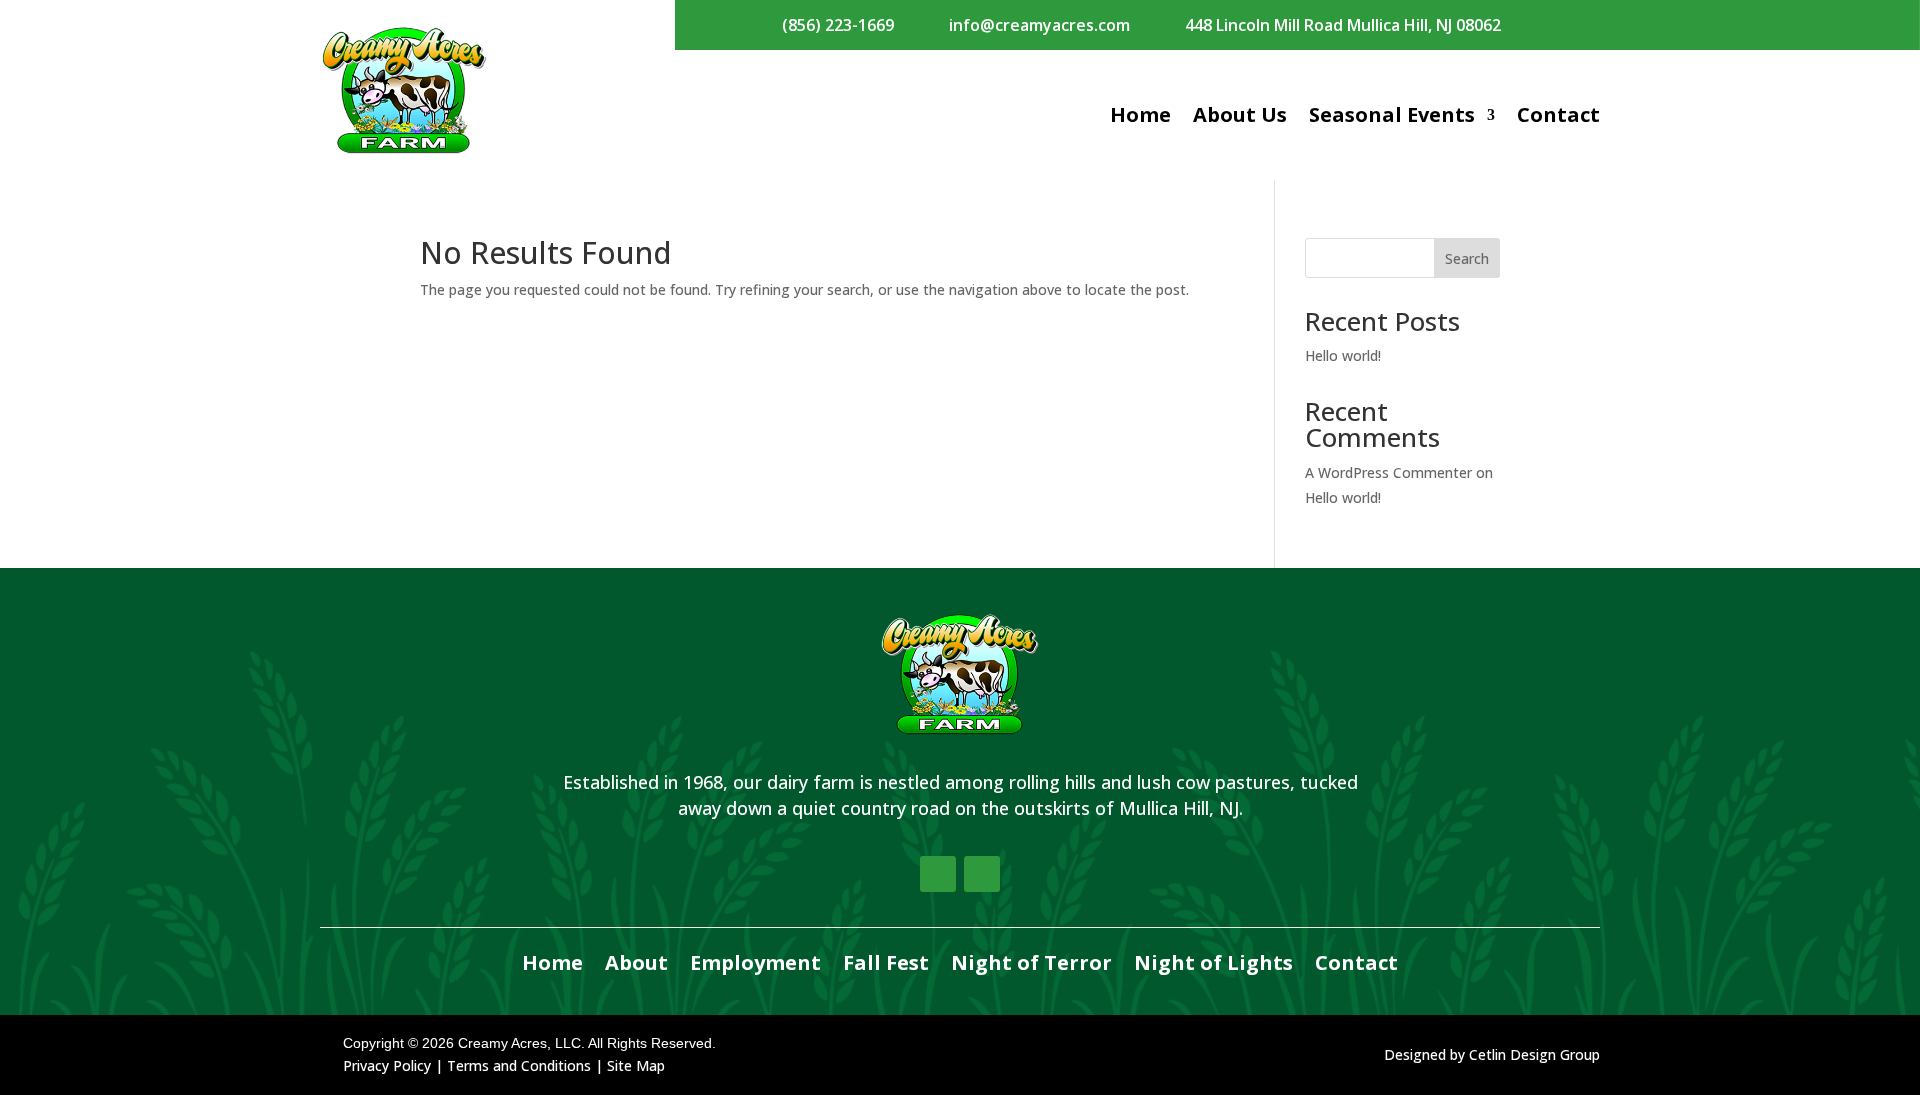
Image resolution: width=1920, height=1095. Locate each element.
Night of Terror (1031, 964)
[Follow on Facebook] (938, 874)
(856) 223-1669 (838, 25)
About (636, 964)
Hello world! (1343, 355)
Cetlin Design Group (1534, 1054)
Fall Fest (886, 964)
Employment (755, 964)
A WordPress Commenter (1388, 472)
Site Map (636, 1065)
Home (1140, 114)
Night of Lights (1213, 964)
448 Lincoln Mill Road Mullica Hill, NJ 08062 (1343, 25)
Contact (1558, 114)
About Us (1240, 114)
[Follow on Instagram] (982, 874)
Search (1467, 258)
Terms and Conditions (519, 1065)
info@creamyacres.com (1039, 25)
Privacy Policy (387, 1065)
